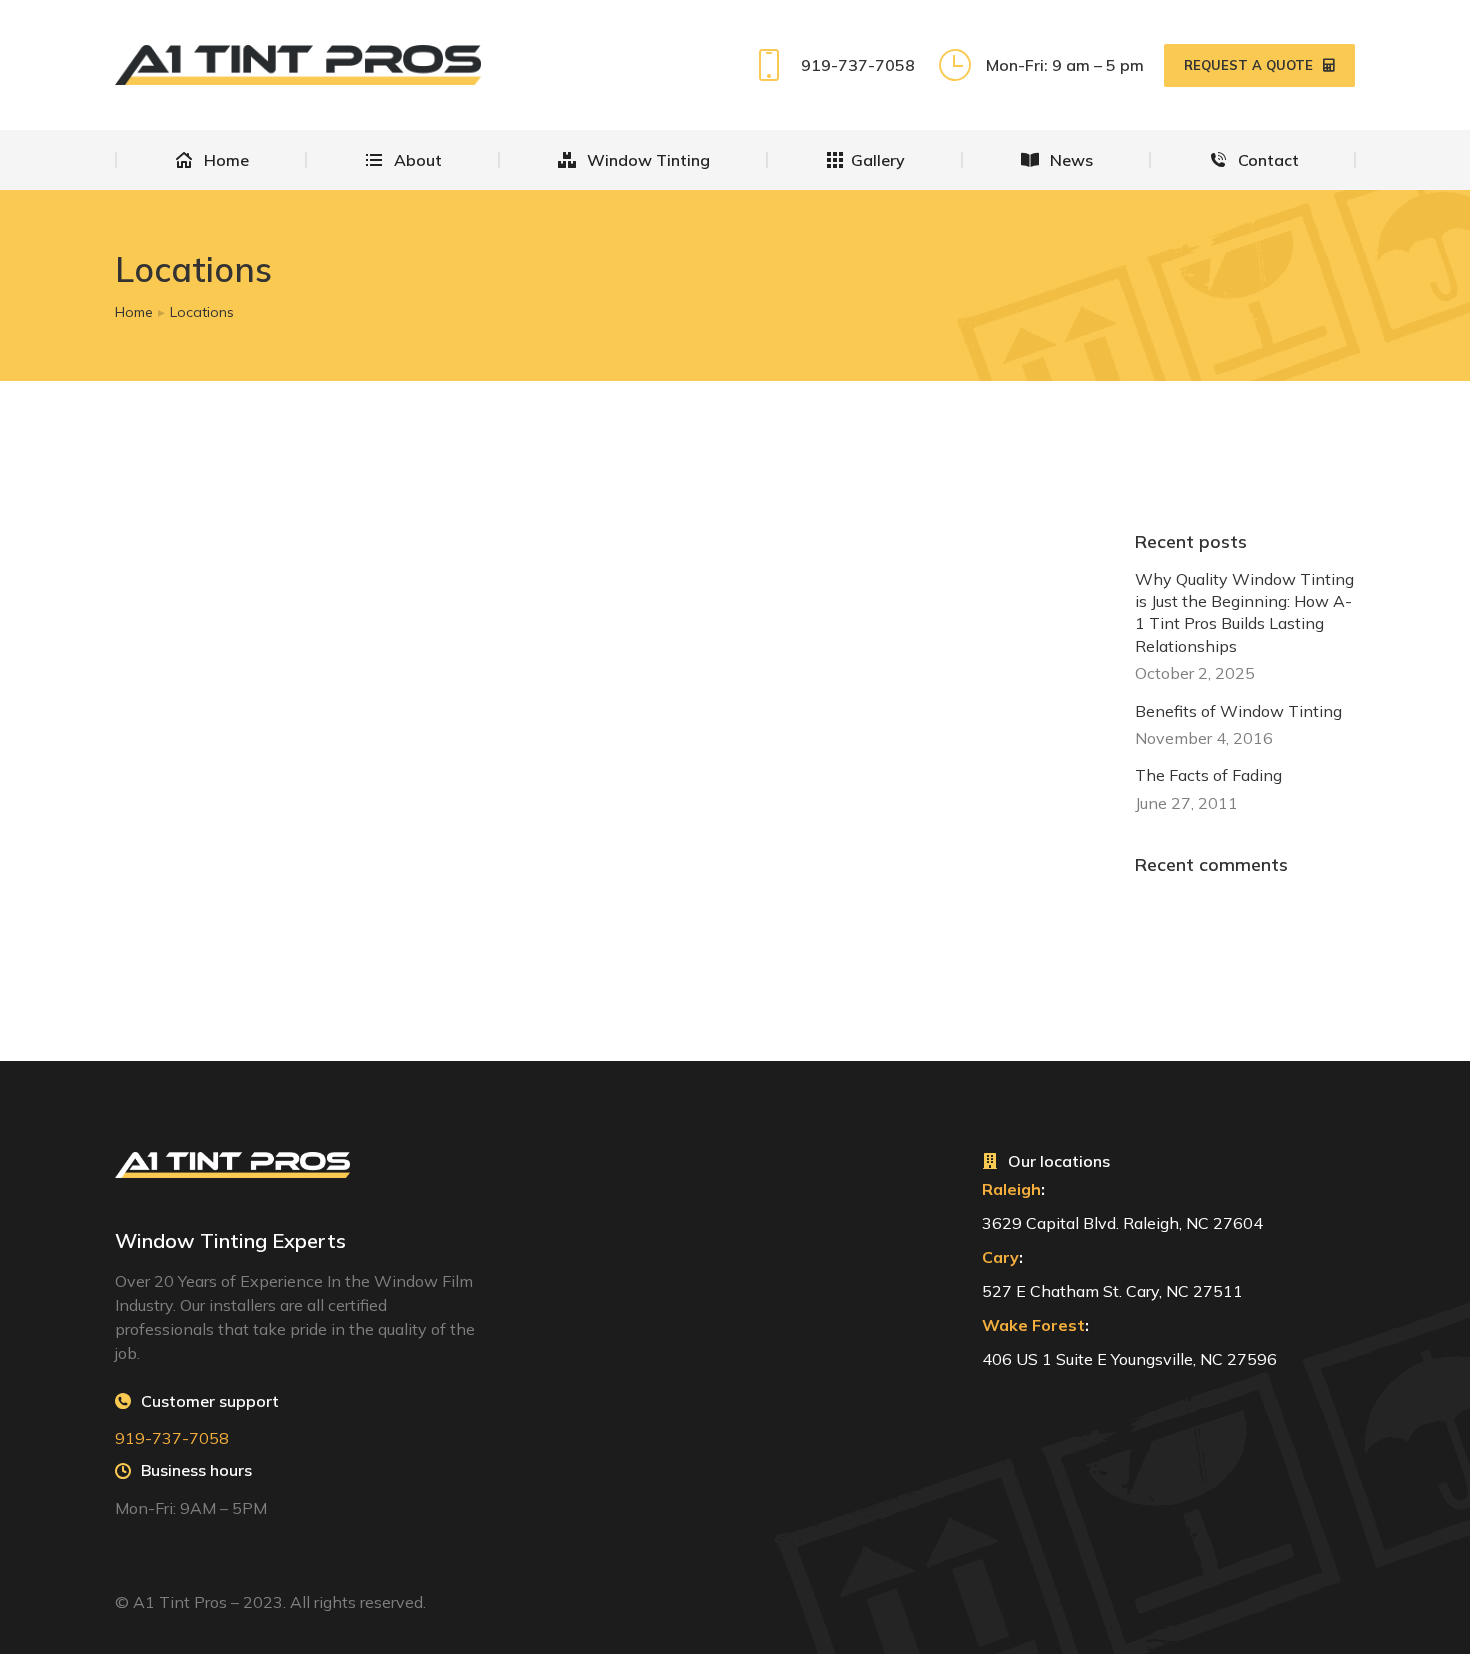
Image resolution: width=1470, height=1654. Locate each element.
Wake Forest (1033, 1325)
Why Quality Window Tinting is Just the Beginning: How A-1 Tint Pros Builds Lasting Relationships (1244, 612)
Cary (1000, 1257)
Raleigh (1011, 1189)
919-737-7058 (857, 65)
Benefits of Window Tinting (1238, 711)
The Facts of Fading (1208, 775)
